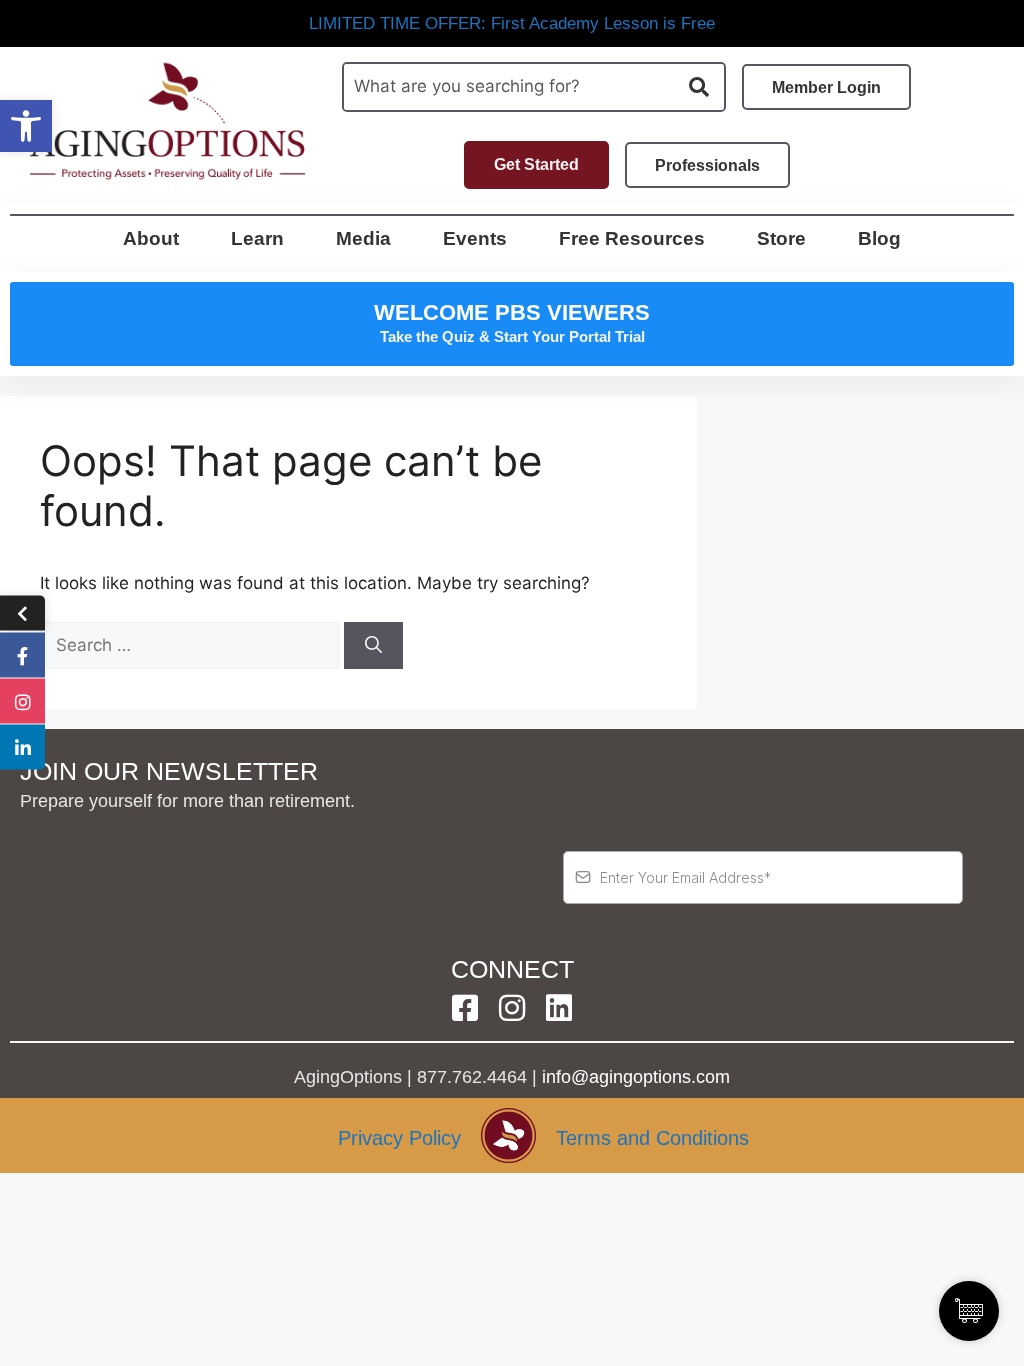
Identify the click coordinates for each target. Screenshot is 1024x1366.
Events (475, 238)
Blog (879, 238)
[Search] (373, 646)
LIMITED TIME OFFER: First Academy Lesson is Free (512, 23)
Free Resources (632, 238)
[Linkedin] (559, 1008)
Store (781, 238)
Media (363, 238)
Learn (257, 238)
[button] (26, 126)
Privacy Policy (399, 1138)
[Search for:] (192, 645)
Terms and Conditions (652, 1138)
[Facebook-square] (465, 1008)
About (151, 238)
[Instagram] (512, 1008)
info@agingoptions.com (636, 1077)
